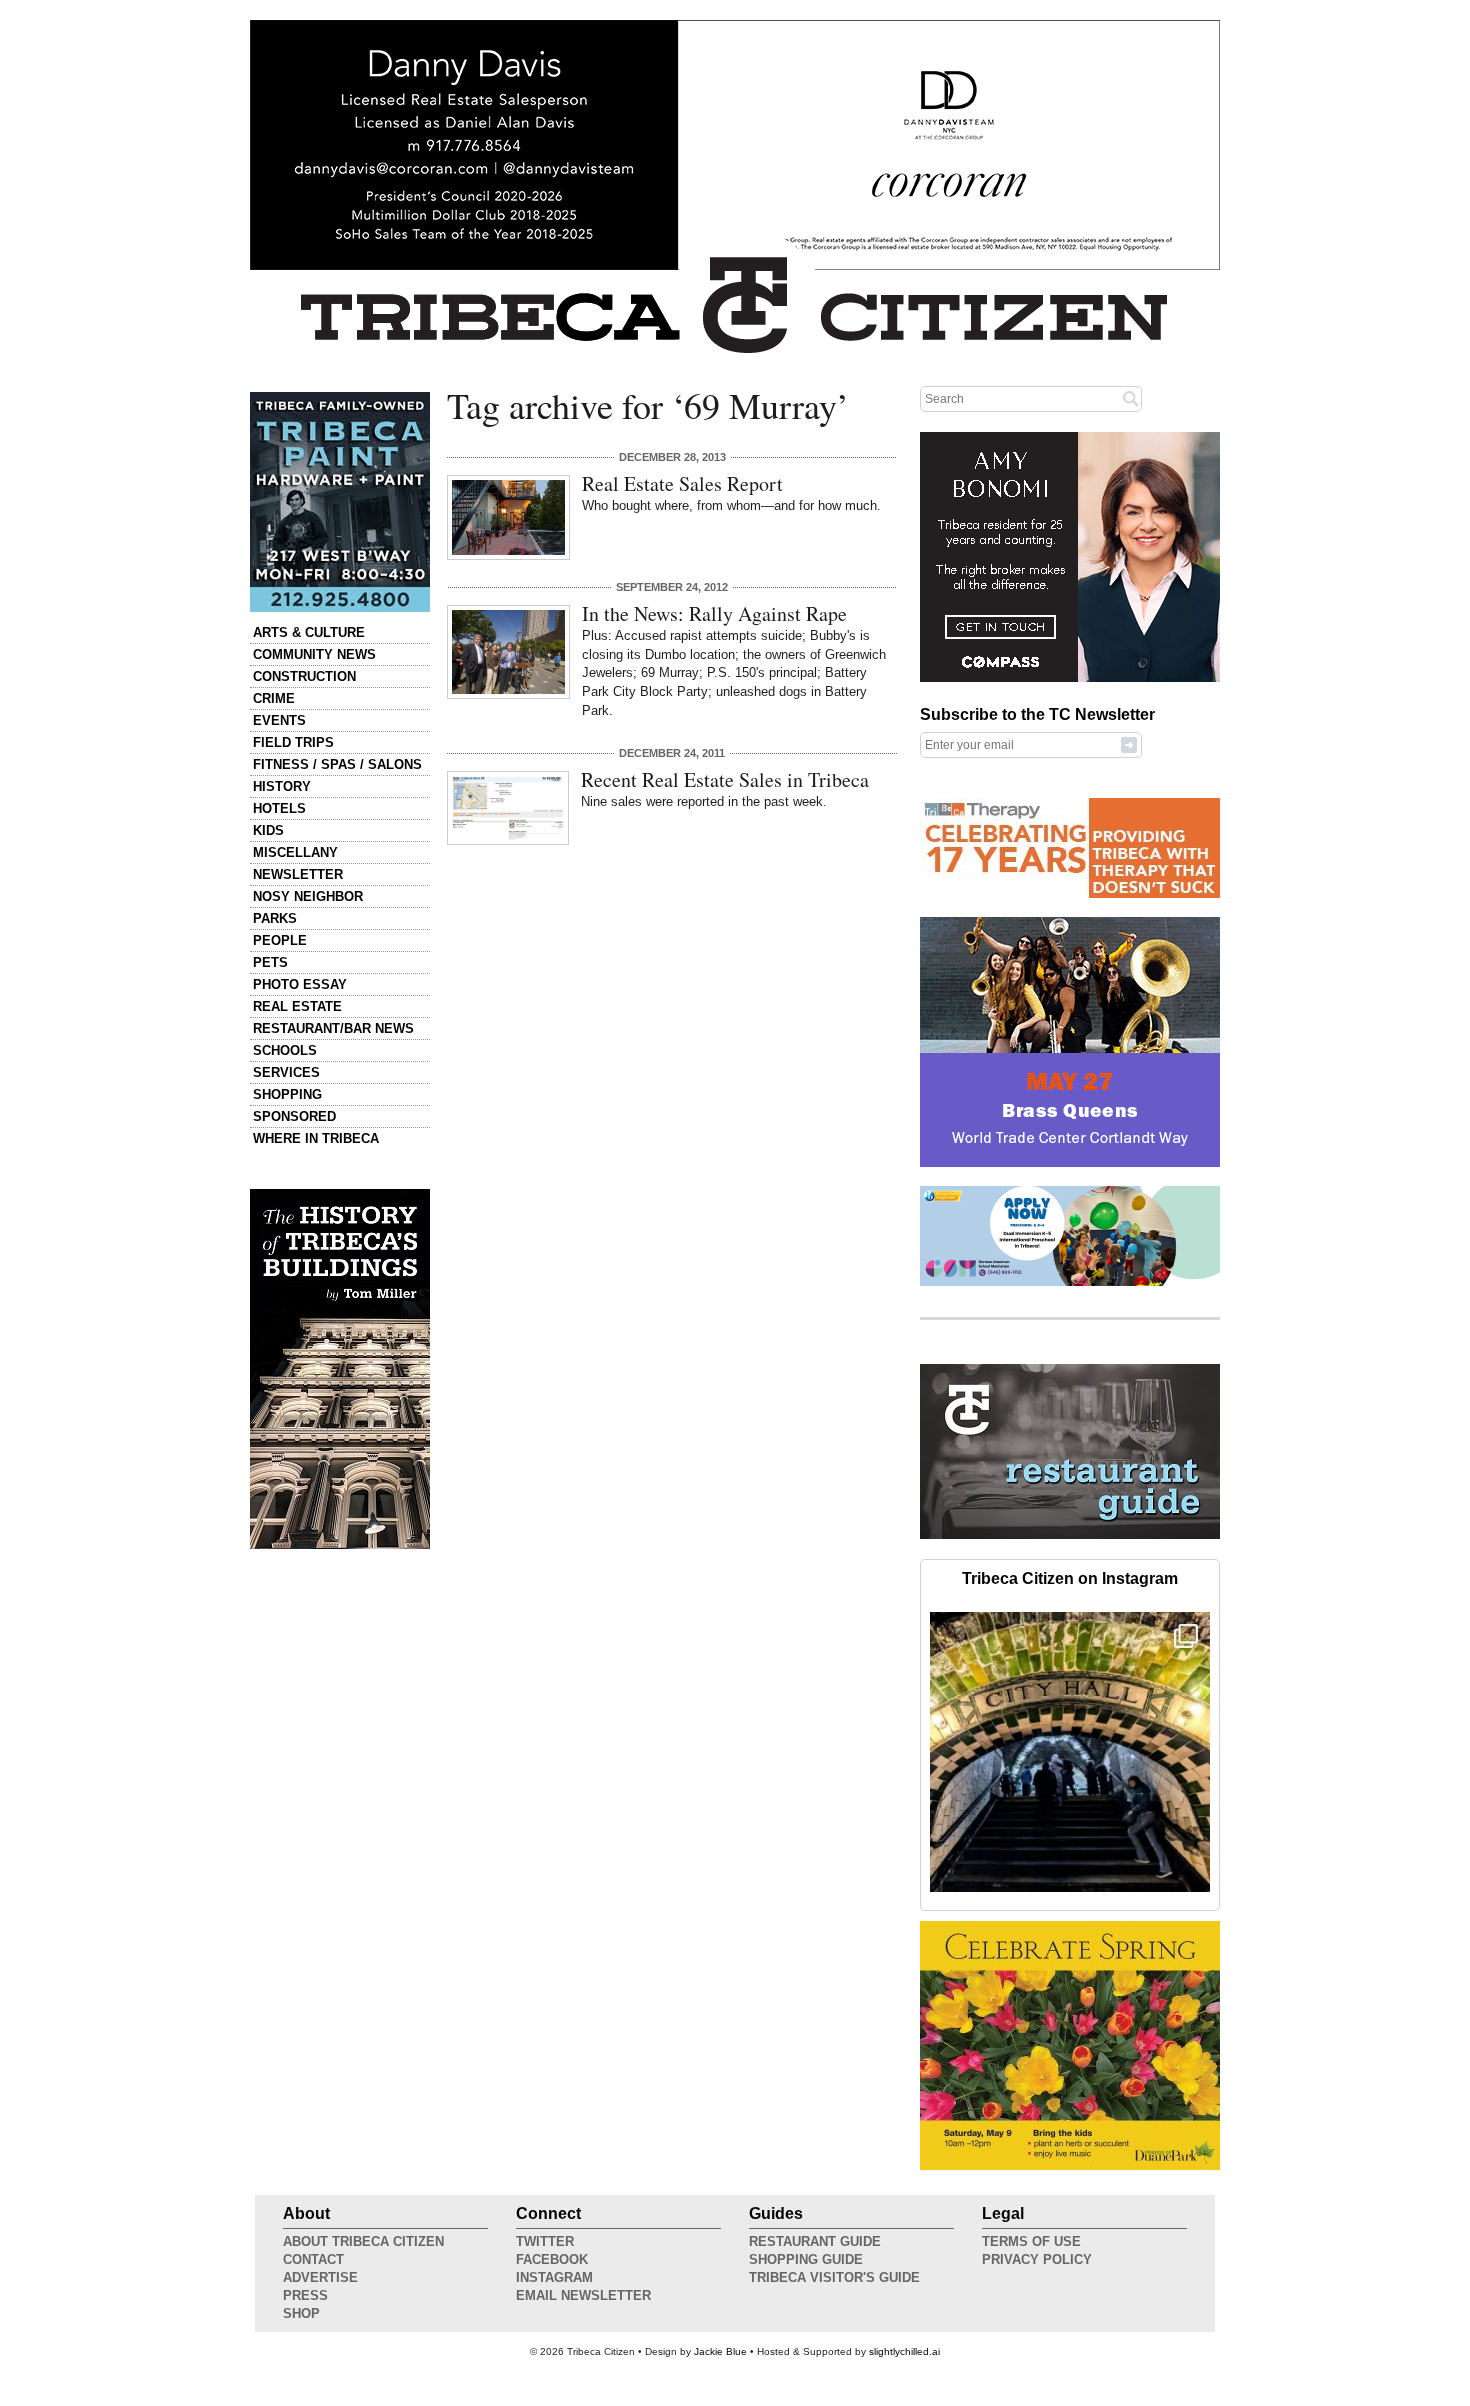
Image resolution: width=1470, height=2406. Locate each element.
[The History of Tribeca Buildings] (340, 1369)
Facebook (552, 2259)
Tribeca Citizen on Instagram (1070, 1578)
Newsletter (298, 874)
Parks (275, 918)
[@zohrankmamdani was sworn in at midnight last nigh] (1070, 1752)
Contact (313, 2259)
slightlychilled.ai (904, 2351)
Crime (274, 698)
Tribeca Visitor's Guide (834, 2277)
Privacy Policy (1037, 2259)
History (282, 786)
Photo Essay (300, 984)
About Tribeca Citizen (363, 2241)
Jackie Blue (720, 2351)
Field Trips (293, 742)
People (280, 940)
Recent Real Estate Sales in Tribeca (725, 779)
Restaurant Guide (815, 2241)
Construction (304, 676)
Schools (285, 1050)
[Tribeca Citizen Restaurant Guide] (1070, 1535)
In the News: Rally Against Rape (714, 613)
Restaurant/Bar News (333, 1028)
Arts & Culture (309, 632)
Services (286, 1072)
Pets (270, 962)
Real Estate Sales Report (682, 483)
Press (305, 2295)
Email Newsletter (583, 2295)
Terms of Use (1031, 2241)
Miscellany (295, 852)
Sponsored (294, 1116)
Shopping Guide (806, 2259)
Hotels (279, 808)
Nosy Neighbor (308, 896)
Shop (301, 2313)
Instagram (554, 2277)
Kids (268, 830)
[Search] (1131, 398)
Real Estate (297, 1006)
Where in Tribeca (316, 1138)
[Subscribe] (1129, 744)
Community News (314, 654)
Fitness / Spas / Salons (337, 764)
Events (279, 720)
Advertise (320, 2277)
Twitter (545, 2241)
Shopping (287, 1094)
